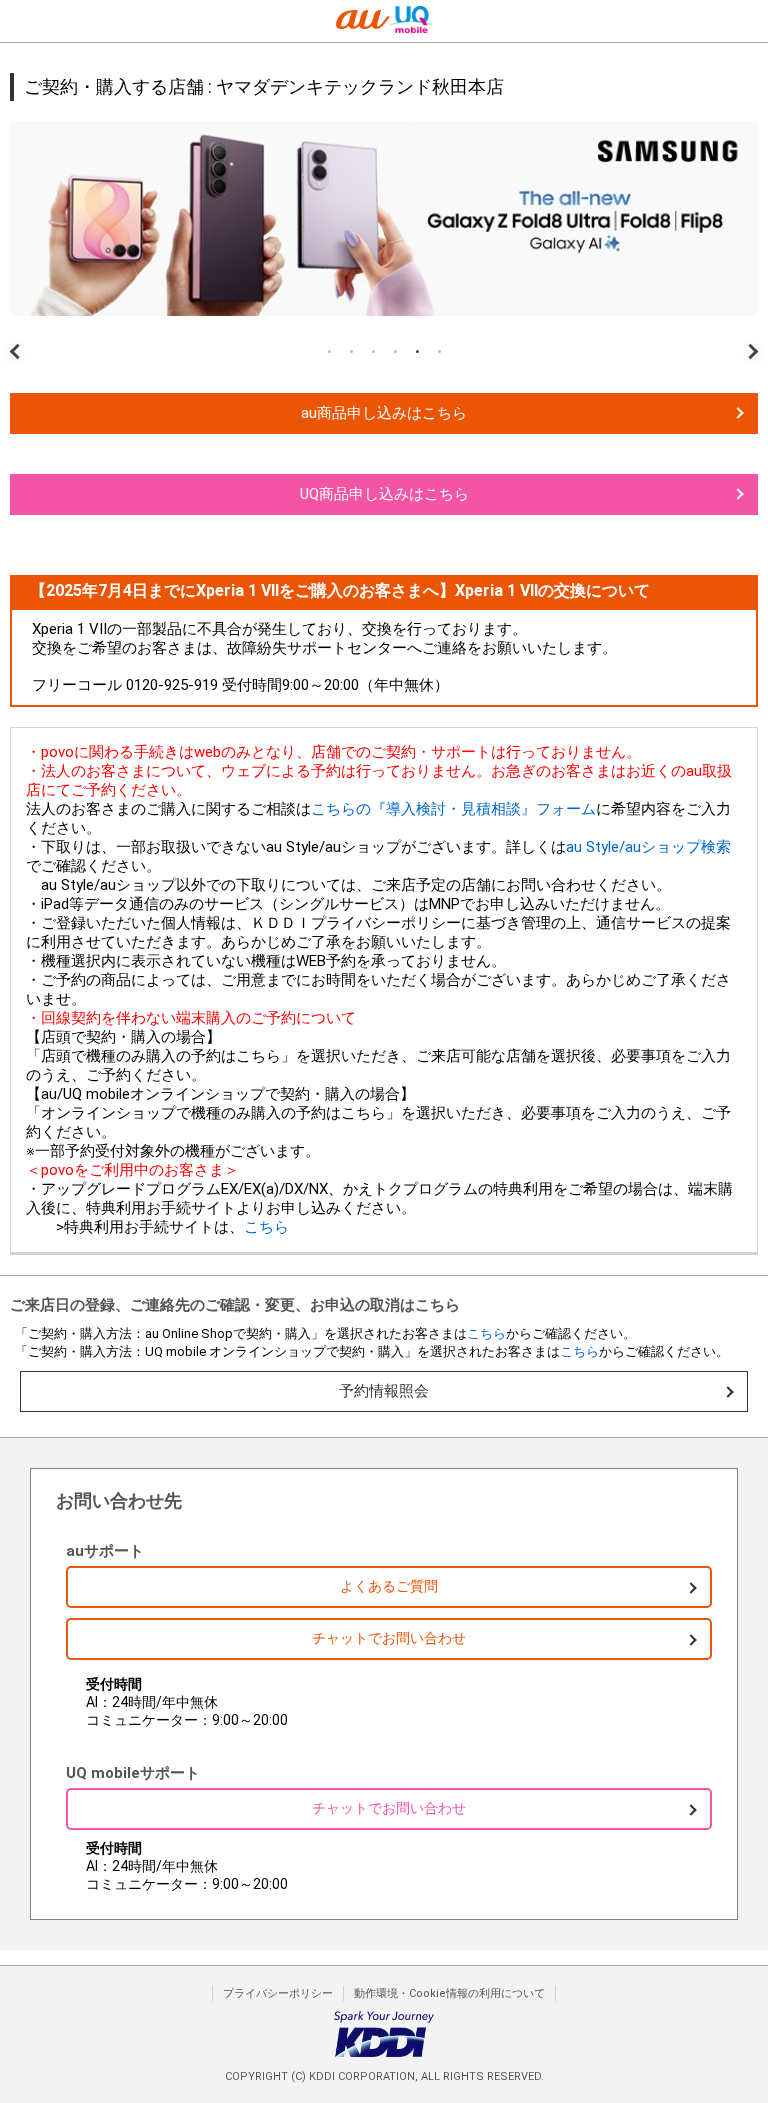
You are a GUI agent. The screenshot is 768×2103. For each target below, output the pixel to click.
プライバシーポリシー (278, 1993)
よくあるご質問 (389, 1586)
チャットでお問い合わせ (389, 1638)
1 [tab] (329, 352)
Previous (20, 336)
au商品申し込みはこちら (384, 413)
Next (748, 336)
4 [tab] (395, 352)
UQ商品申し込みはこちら (384, 494)
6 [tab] (439, 352)
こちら (266, 1227)
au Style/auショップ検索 (648, 847)
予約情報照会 (384, 1391)
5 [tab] (417, 352)
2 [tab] (351, 352)
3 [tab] (373, 352)
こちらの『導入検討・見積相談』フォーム (453, 809)
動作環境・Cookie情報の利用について (449, 1993)
